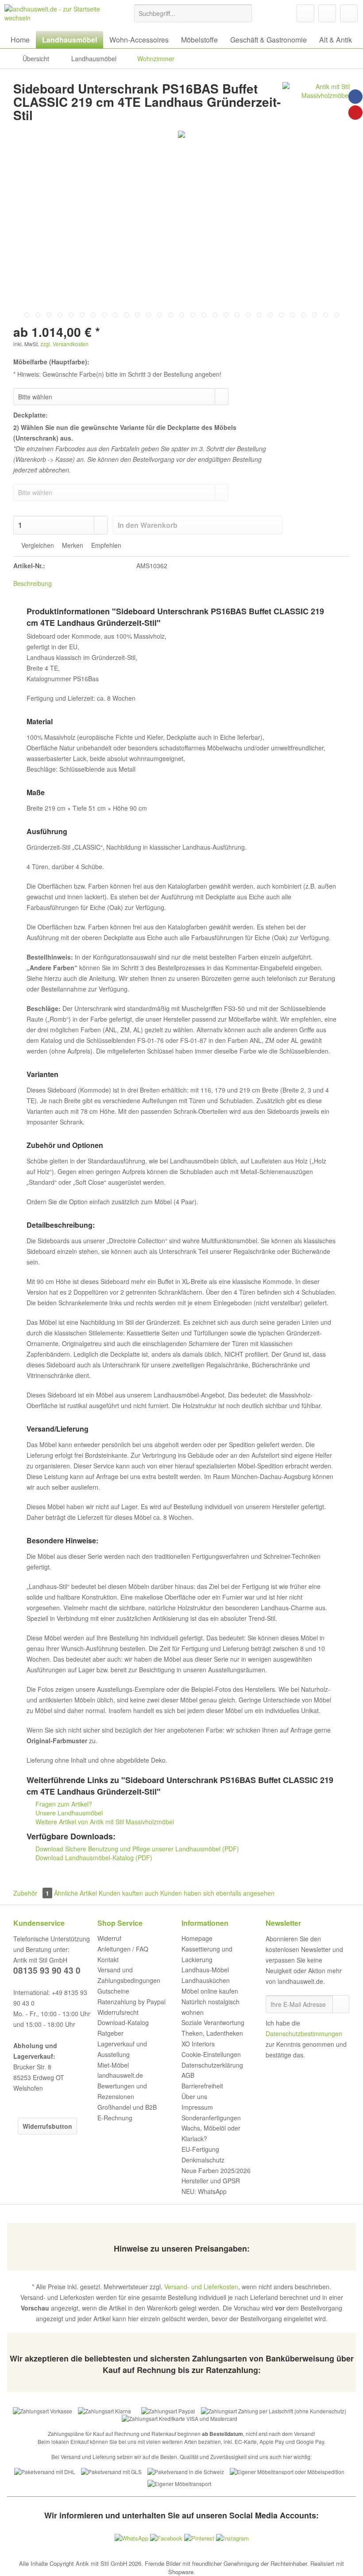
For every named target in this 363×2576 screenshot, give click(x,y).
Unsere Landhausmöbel (68, 1813)
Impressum (197, 2107)
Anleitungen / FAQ (123, 1949)
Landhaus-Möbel (205, 1970)
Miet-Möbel (113, 2065)
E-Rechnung (115, 2118)
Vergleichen (37, 545)
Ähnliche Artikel (75, 1893)
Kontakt (108, 1959)
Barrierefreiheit (202, 2086)
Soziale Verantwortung (213, 2022)
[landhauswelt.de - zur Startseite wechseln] (55, 16)
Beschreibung (33, 583)
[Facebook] (355, 97)
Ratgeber (110, 2033)
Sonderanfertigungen (211, 2118)
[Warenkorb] (349, 13)
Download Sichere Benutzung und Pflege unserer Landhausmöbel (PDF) (136, 1849)
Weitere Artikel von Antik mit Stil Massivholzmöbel (104, 1822)
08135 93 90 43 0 (47, 1970)
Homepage (197, 1938)
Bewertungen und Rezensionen (122, 2091)
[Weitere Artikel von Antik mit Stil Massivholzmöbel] (316, 98)
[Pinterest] (355, 113)
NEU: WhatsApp (204, 2191)
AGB (188, 2075)
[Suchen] (244, 13)
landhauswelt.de (120, 2075)
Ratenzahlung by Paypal (131, 2002)
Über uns (194, 2096)
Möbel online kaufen (210, 1991)
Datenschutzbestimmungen (304, 2033)
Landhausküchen (206, 1980)
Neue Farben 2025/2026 (216, 2170)
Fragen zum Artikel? (63, 1804)
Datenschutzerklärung (212, 2065)
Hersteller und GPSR (211, 2181)
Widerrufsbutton (47, 2126)
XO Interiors (198, 2044)
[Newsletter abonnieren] (341, 2004)
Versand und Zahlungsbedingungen (129, 1975)
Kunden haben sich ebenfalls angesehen (217, 1893)
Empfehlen (105, 545)
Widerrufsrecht (118, 2012)
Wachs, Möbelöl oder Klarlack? (211, 2133)
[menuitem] (193, 18)
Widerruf (109, 1938)
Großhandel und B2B (127, 2107)
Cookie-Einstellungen (211, 2054)
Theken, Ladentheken (212, 2033)
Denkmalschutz (203, 2160)
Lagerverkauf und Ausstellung (122, 2049)
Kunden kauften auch (129, 1893)
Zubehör (31, 1893)
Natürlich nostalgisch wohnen (210, 2007)
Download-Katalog (123, 2022)
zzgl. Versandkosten (64, 344)
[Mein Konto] (327, 13)
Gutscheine (113, 1991)
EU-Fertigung (200, 2149)
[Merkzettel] (305, 13)
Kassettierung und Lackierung (207, 1954)
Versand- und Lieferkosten (201, 2287)
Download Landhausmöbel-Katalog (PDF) (93, 1858)
